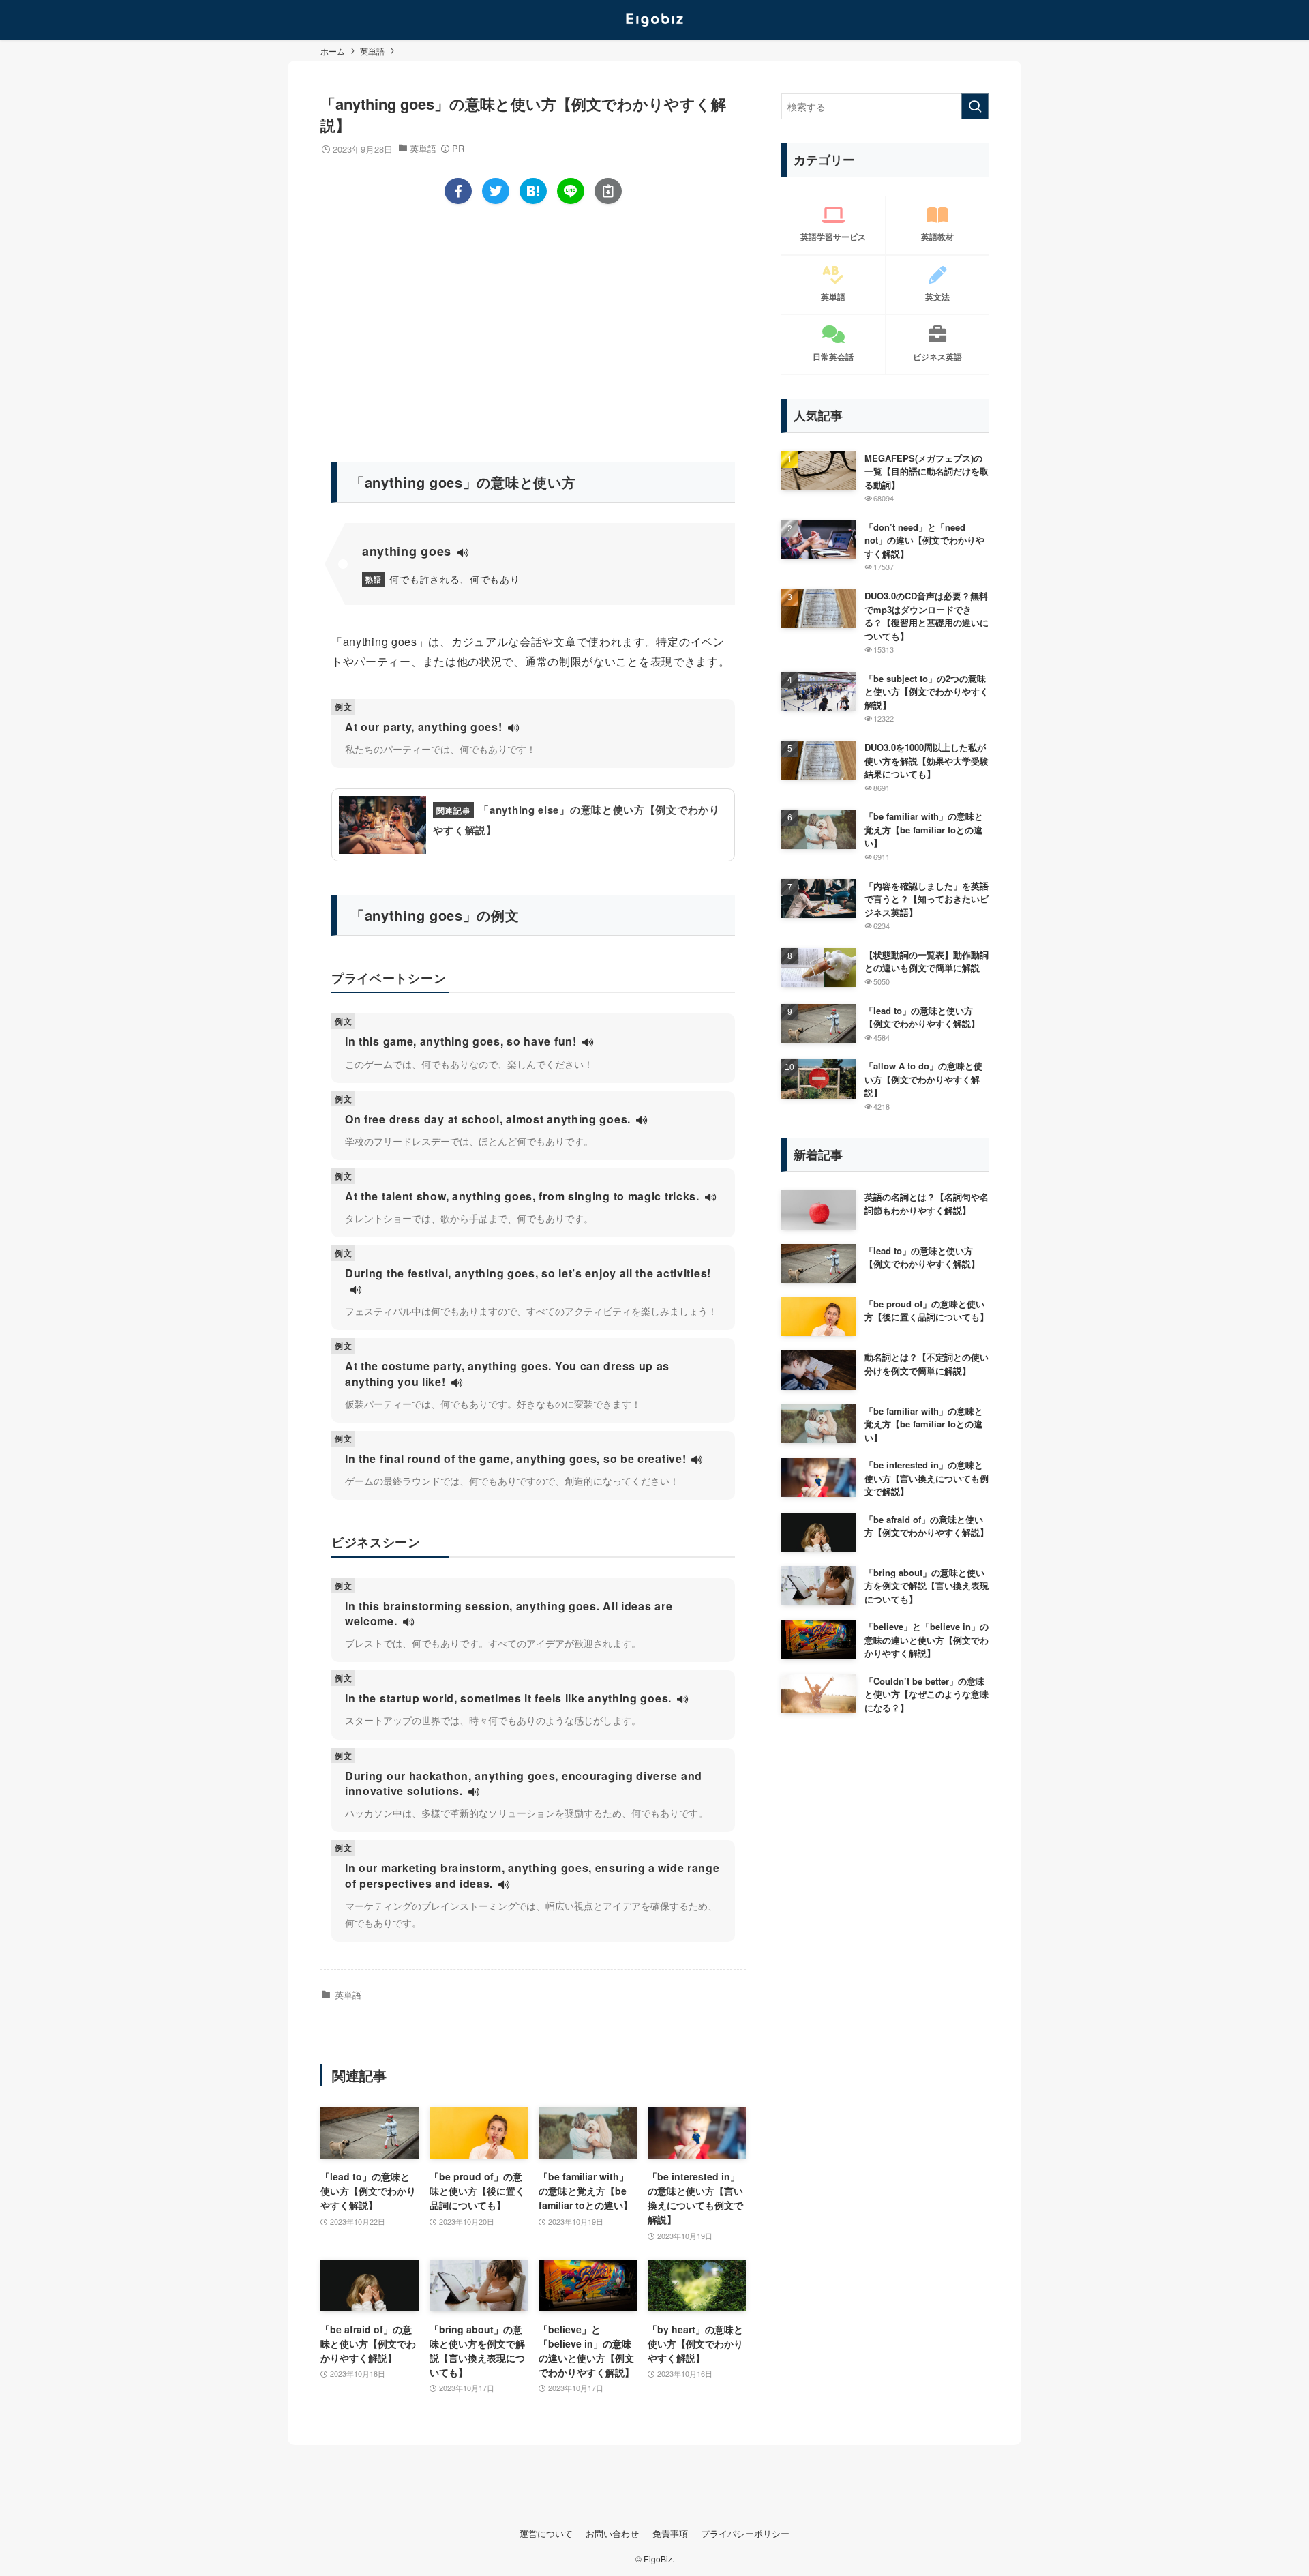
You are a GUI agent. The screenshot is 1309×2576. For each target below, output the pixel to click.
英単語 (423, 148)
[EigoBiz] (654, 20)
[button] (458, 191)
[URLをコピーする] (608, 191)
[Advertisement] (533, 327)
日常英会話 (833, 357)
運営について (546, 2533)
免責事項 (670, 2533)
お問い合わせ (612, 2533)
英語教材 (937, 237)
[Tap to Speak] (463, 553)
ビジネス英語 (937, 357)
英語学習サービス (833, 237)
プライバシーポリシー (745, 2533)
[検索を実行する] (975, 106)
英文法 (937, 297)
